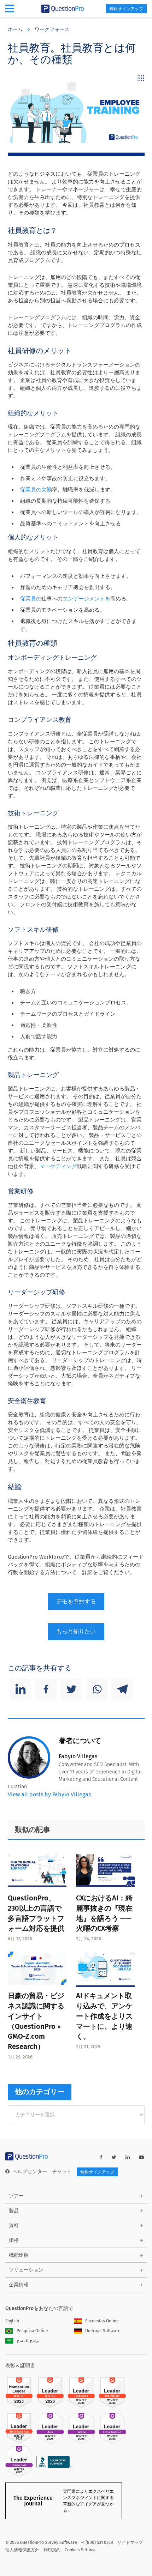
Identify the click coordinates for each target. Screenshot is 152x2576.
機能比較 (19, 2255)
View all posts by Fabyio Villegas (49, 1794)
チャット (62, 2172)
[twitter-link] (114, 2157)
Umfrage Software (103, 2331)
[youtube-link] (141, 2157)
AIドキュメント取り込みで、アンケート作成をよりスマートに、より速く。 (104, 2016)
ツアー (16, 2196)
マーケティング (58, 1166)
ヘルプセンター (30, 2172)
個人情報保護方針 (22, 2550)
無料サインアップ (126, 9)
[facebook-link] (101, 2157)
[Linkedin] (21, 1689)
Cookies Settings (81, 2550)
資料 (14, 2226)
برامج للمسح (28, 2341)
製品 (14, 2211)
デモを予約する (76, 1601)
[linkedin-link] (128, 2157)
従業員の (31, 599)
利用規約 (52, 2550)
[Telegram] (122, 1689)
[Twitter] (71, 1689)
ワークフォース (52, 29)
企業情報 (19, 2285)
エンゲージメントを (86, 599)
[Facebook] (46, 1689)
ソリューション (26, 2270)
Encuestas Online (102, 2321)
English (12, 2321)
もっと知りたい (76, 1631)
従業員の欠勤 (36, 490)
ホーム (15, 29)
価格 (14, 2240)
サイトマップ (130, 2542)
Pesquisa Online (32, 2331)
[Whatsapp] (97, 1689)
